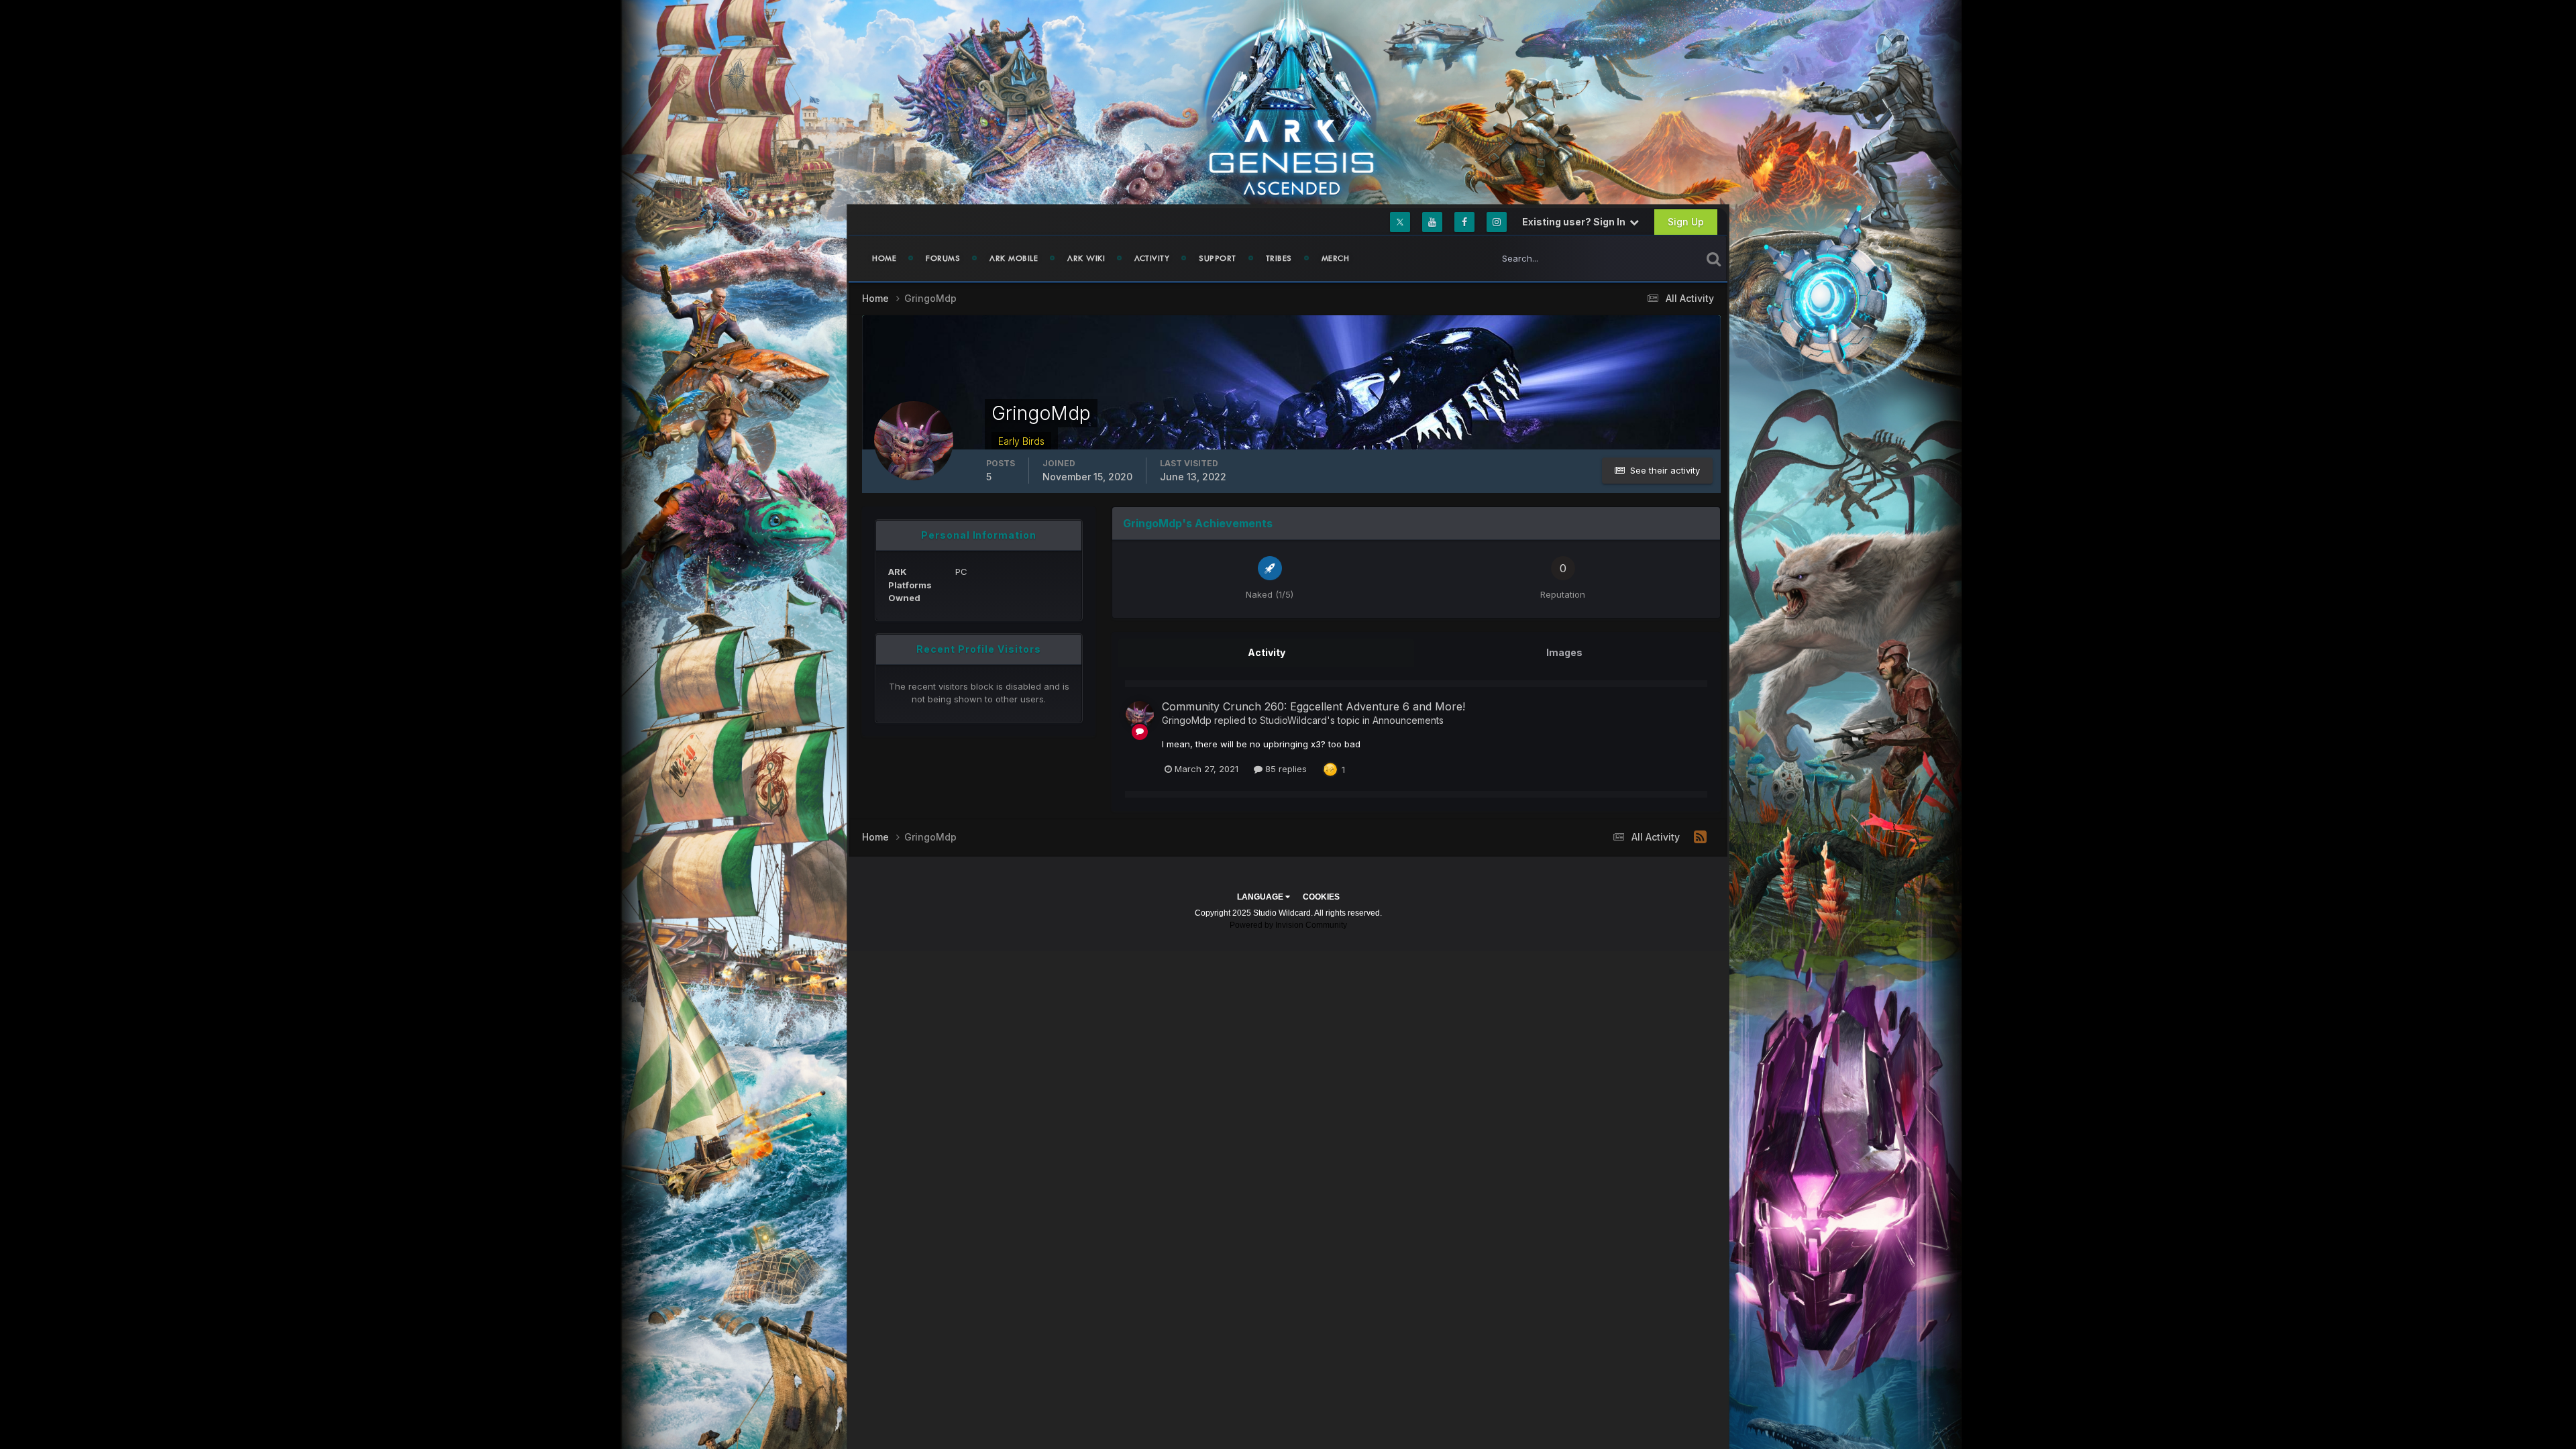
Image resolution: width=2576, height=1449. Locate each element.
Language (1261, 897)
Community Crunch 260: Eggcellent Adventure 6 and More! (1313, 706)
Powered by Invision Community (1288, 925)
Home (884, 258)
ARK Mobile (1014, 258)
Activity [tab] (1267, 652)
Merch (1336, 258)
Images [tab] (1564, 652)
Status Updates (1653, 258)
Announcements (1408, 720)
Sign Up (1686, 222)
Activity (1152, 258)
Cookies (1321, 897)
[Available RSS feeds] (1700, 837)
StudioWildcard (1293, 720)
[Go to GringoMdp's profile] (1140, 715)
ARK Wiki (1086, 258)
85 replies (1285, 769)
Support (1218, 258)
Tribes (1279, 258)
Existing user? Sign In (1576, 222)
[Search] (1714, 258)
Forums (943, 258)
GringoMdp (1187, 720)
